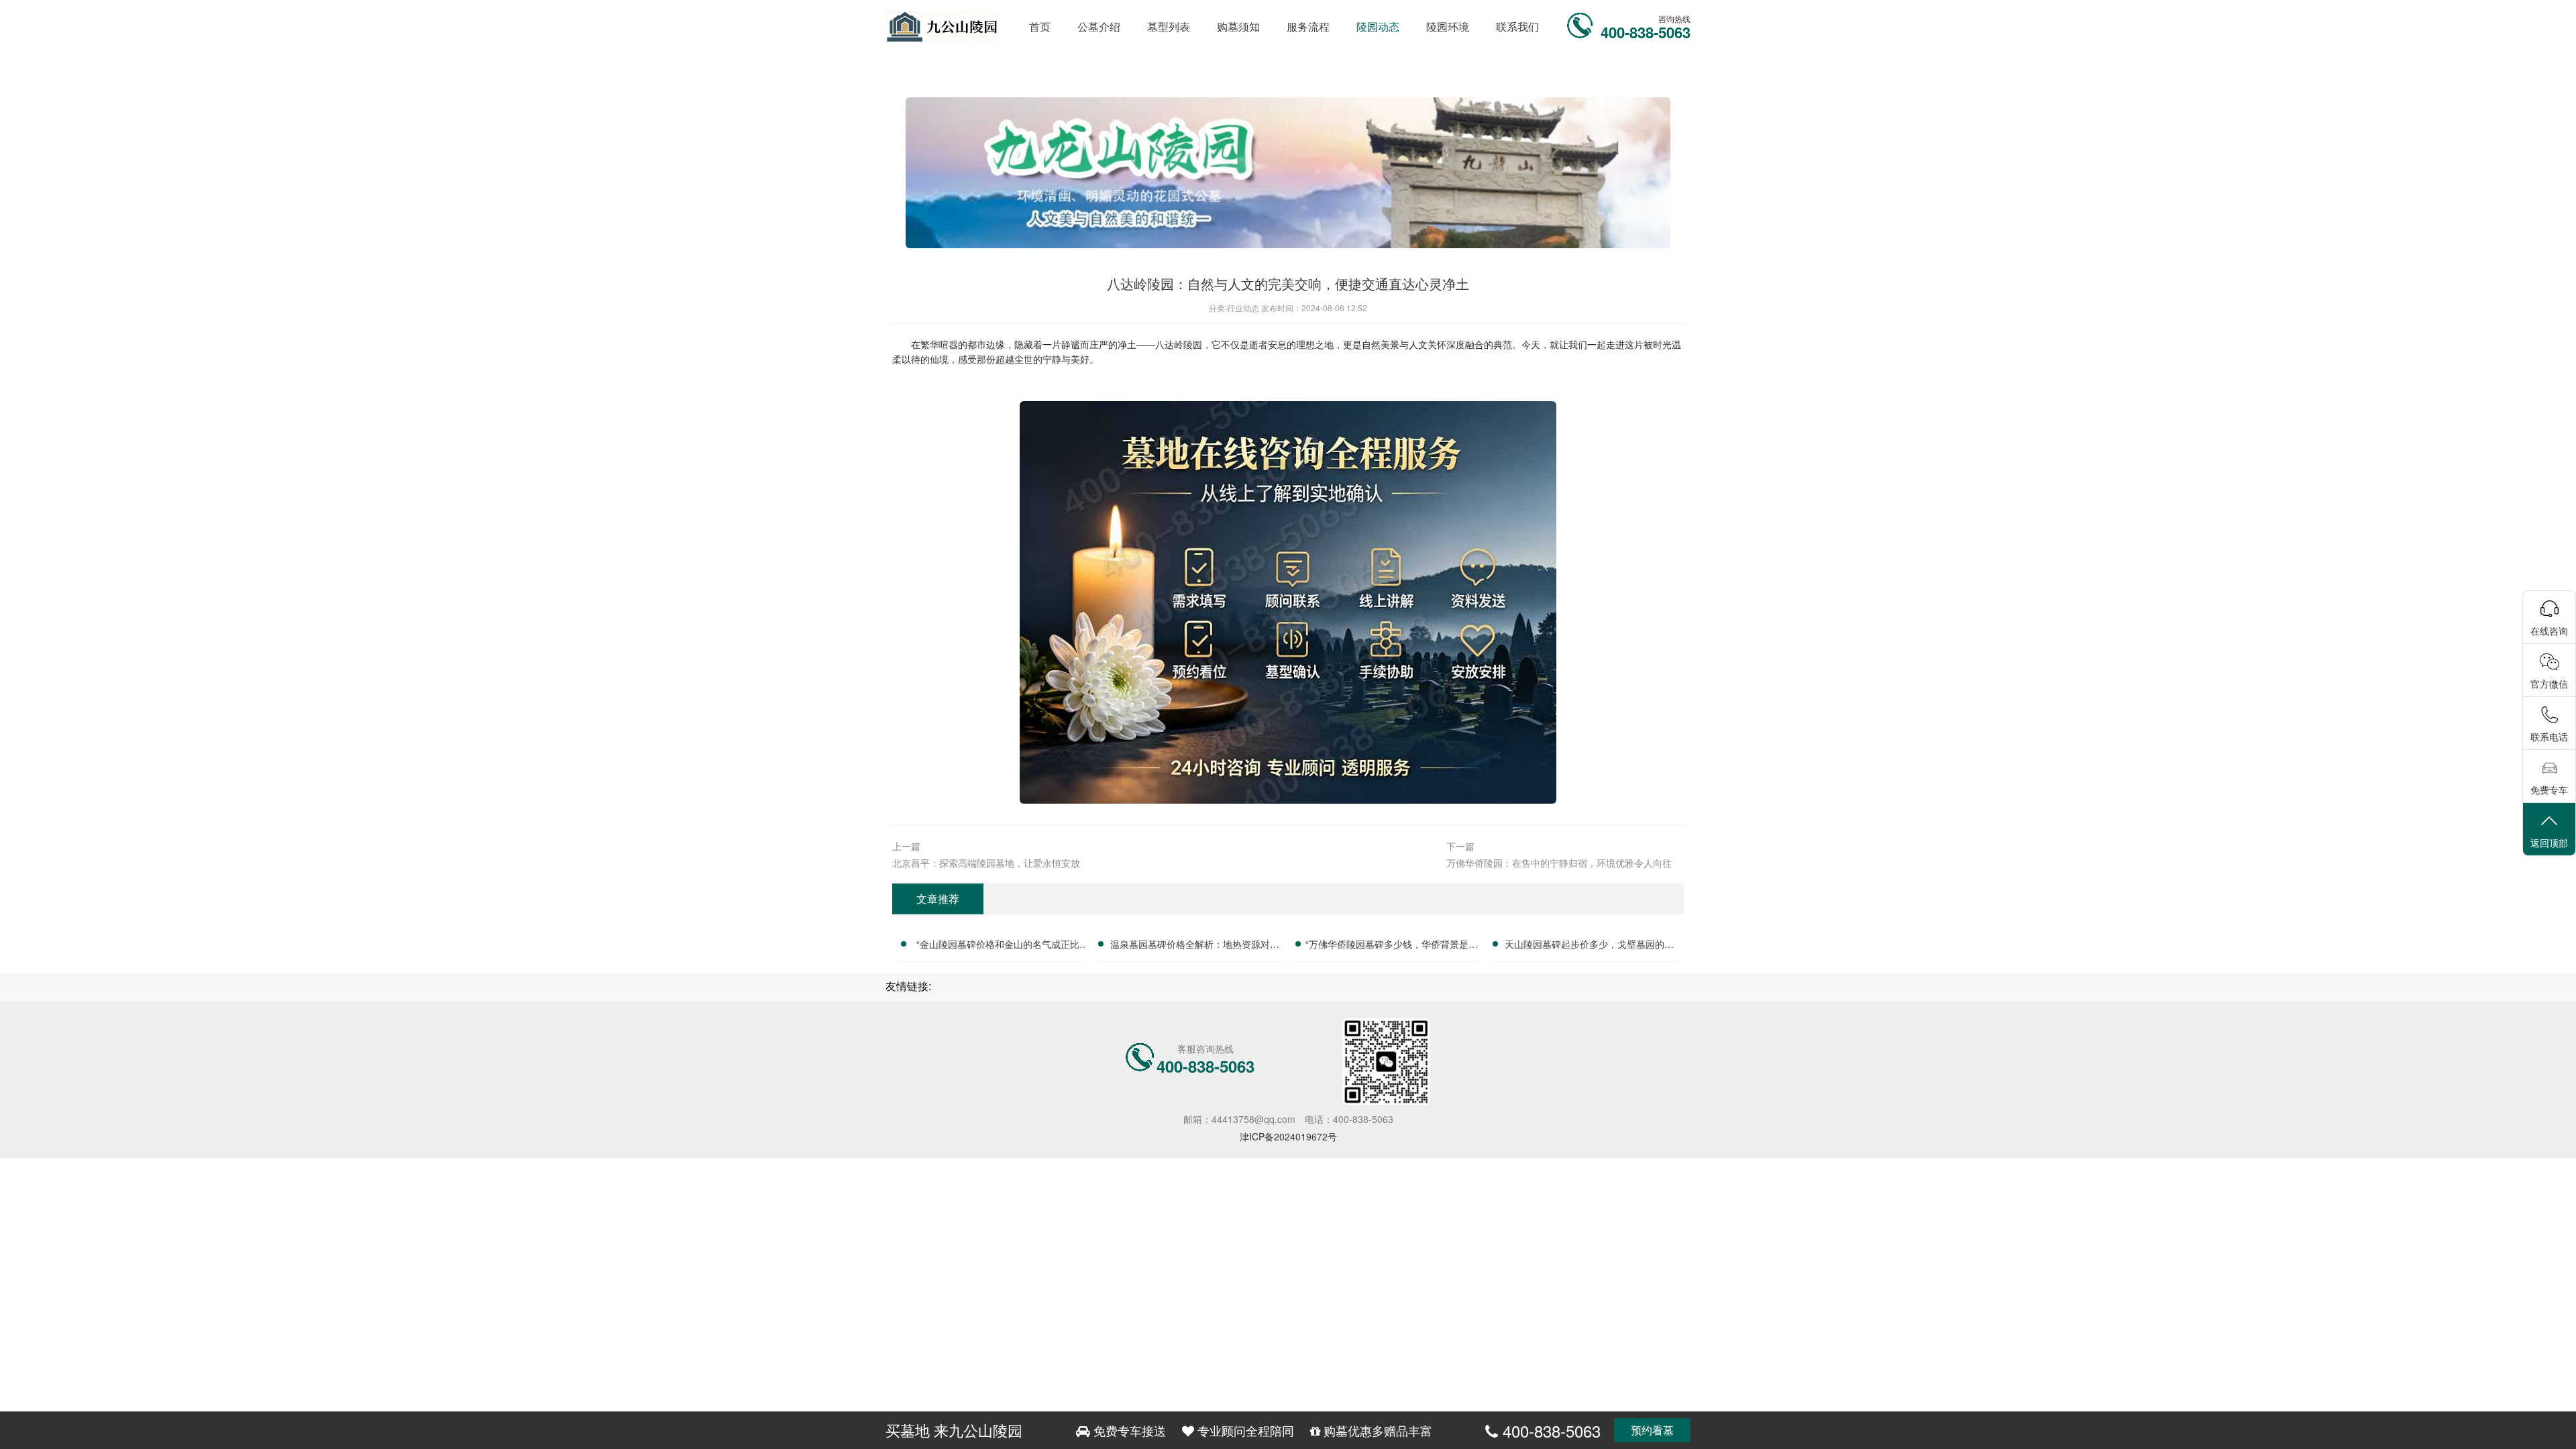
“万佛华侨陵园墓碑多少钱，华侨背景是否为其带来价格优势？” (1392, 946)
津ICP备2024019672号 (1288, 1136)
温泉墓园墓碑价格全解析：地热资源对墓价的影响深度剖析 (1195, 946)
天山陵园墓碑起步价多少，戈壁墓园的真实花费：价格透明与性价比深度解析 (1589, 946)
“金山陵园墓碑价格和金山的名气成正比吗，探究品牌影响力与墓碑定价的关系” (998, 946)
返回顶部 (2549, 843)
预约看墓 (1652, 1430)
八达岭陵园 (1179, 344)
